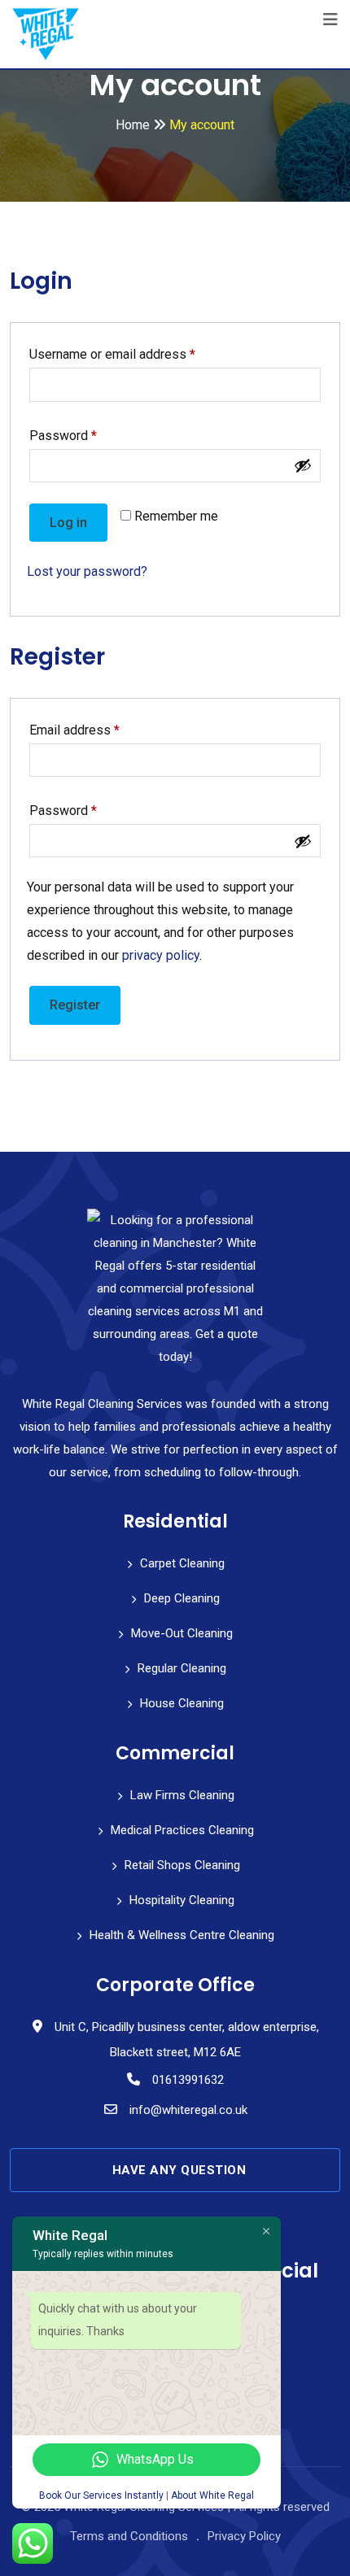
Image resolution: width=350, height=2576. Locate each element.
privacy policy (161, 955)
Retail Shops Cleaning (182, 1865)
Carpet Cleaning (182, 1563)
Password (88, 435)
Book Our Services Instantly (101, 2495)
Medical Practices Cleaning (182, 1830)
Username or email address (138, 354)
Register (75, 1005)
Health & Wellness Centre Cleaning (182, 1935)
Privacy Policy (244, 2536)
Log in (68, 523)
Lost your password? (87, 571)
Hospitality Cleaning (182, 1900)
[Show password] (303, 465)
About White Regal (212, 2495)
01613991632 (188, 2080)
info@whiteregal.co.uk (188, 2110)
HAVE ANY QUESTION (179, 2170)
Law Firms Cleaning (182, 1795)
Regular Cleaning (182, 1668)
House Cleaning (182, 1703)
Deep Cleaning (182, 1598)
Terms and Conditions (129, 2536)
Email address (100, 730)
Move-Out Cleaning (182, 1633)
